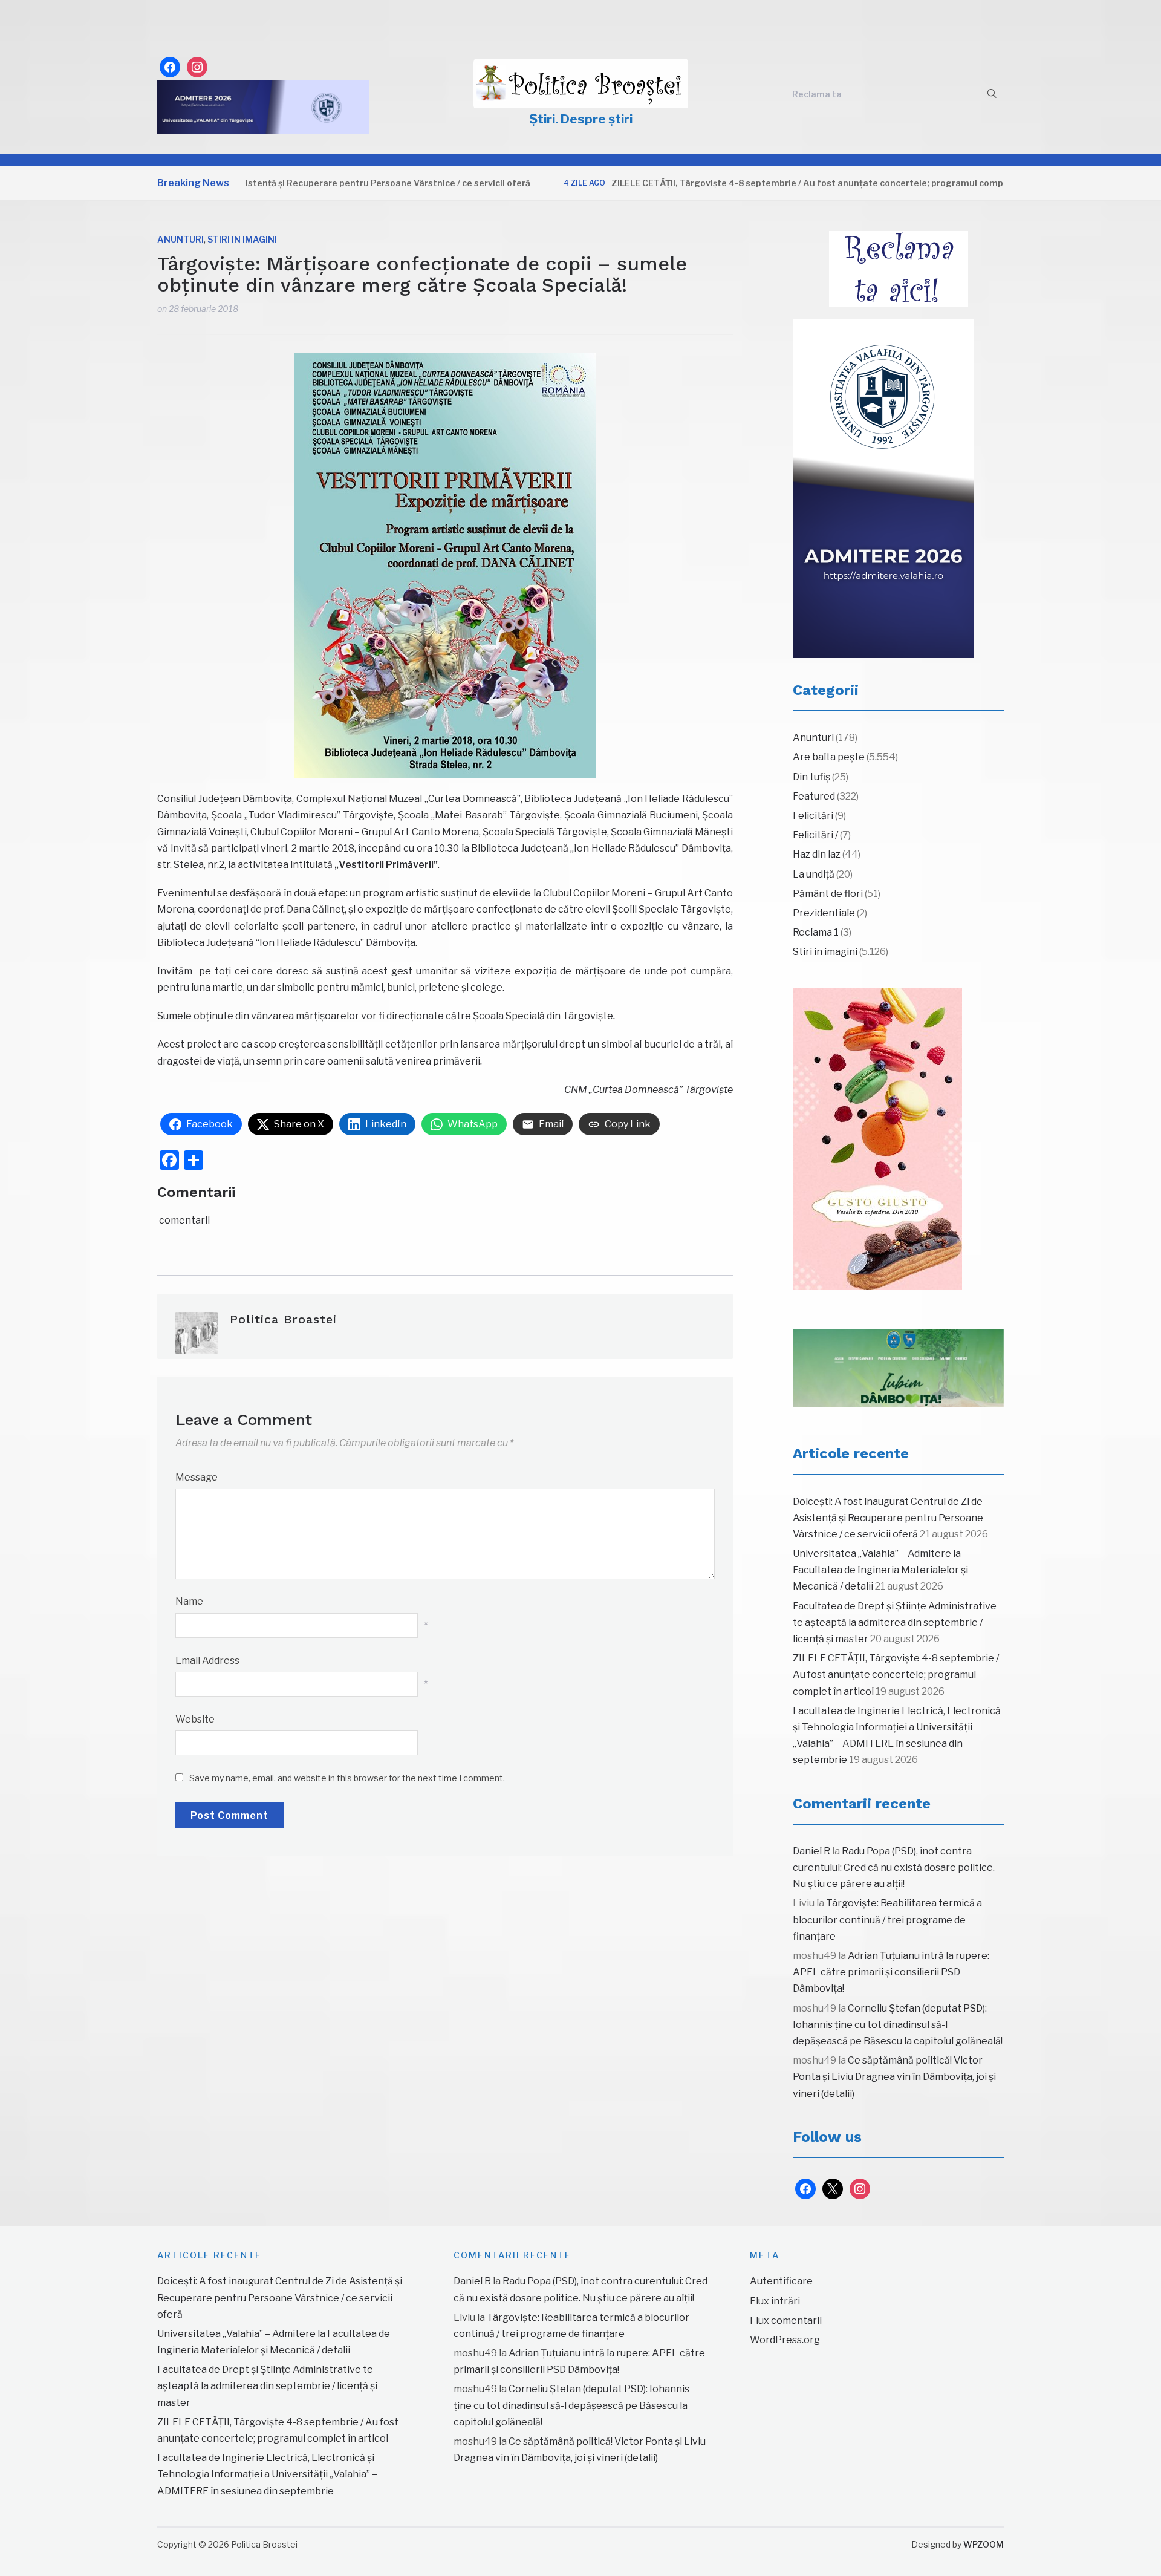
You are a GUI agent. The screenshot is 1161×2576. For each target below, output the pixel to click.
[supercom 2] (898, 1368)
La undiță (814, 874)
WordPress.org (785, 2340)
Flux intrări (775, 2301)
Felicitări (813, 816)
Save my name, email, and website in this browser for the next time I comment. (347, 1778)
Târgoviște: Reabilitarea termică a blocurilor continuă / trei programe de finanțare (887, 1919)
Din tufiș (811, 777)
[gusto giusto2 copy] (877, 1139)
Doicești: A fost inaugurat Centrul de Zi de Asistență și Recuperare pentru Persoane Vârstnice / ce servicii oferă (888, 1518)
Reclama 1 (816, 932)
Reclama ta (817, 94)
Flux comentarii (786, 2320)
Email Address (207, 1661)
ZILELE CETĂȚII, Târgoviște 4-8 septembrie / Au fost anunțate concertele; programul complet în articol (768, 183)
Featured (814, 796)
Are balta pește (829, 757)
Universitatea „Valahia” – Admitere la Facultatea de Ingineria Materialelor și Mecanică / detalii (880, 1570)
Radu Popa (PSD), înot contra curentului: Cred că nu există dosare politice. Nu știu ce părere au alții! (894, 1867)
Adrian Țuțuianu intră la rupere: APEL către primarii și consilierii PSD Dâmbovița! (891, 1972)
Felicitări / (815, 835)
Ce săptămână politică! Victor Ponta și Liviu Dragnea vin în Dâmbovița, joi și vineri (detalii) (894, 2077)
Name (189, 1601)
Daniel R (811, 1851)
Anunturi (180, 239)
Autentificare (781, 2281)
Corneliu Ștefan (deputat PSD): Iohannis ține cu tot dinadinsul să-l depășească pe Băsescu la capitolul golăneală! (898, 2025)
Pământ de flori (828, 894)
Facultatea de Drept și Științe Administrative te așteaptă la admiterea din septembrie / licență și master (895, 1622)
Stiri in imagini (242, 239)
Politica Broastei (283, 1319)
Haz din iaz (817, 854)
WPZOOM (984, 2544)
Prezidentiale (824, 913)
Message (197, 1477)
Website (195, 1719)
